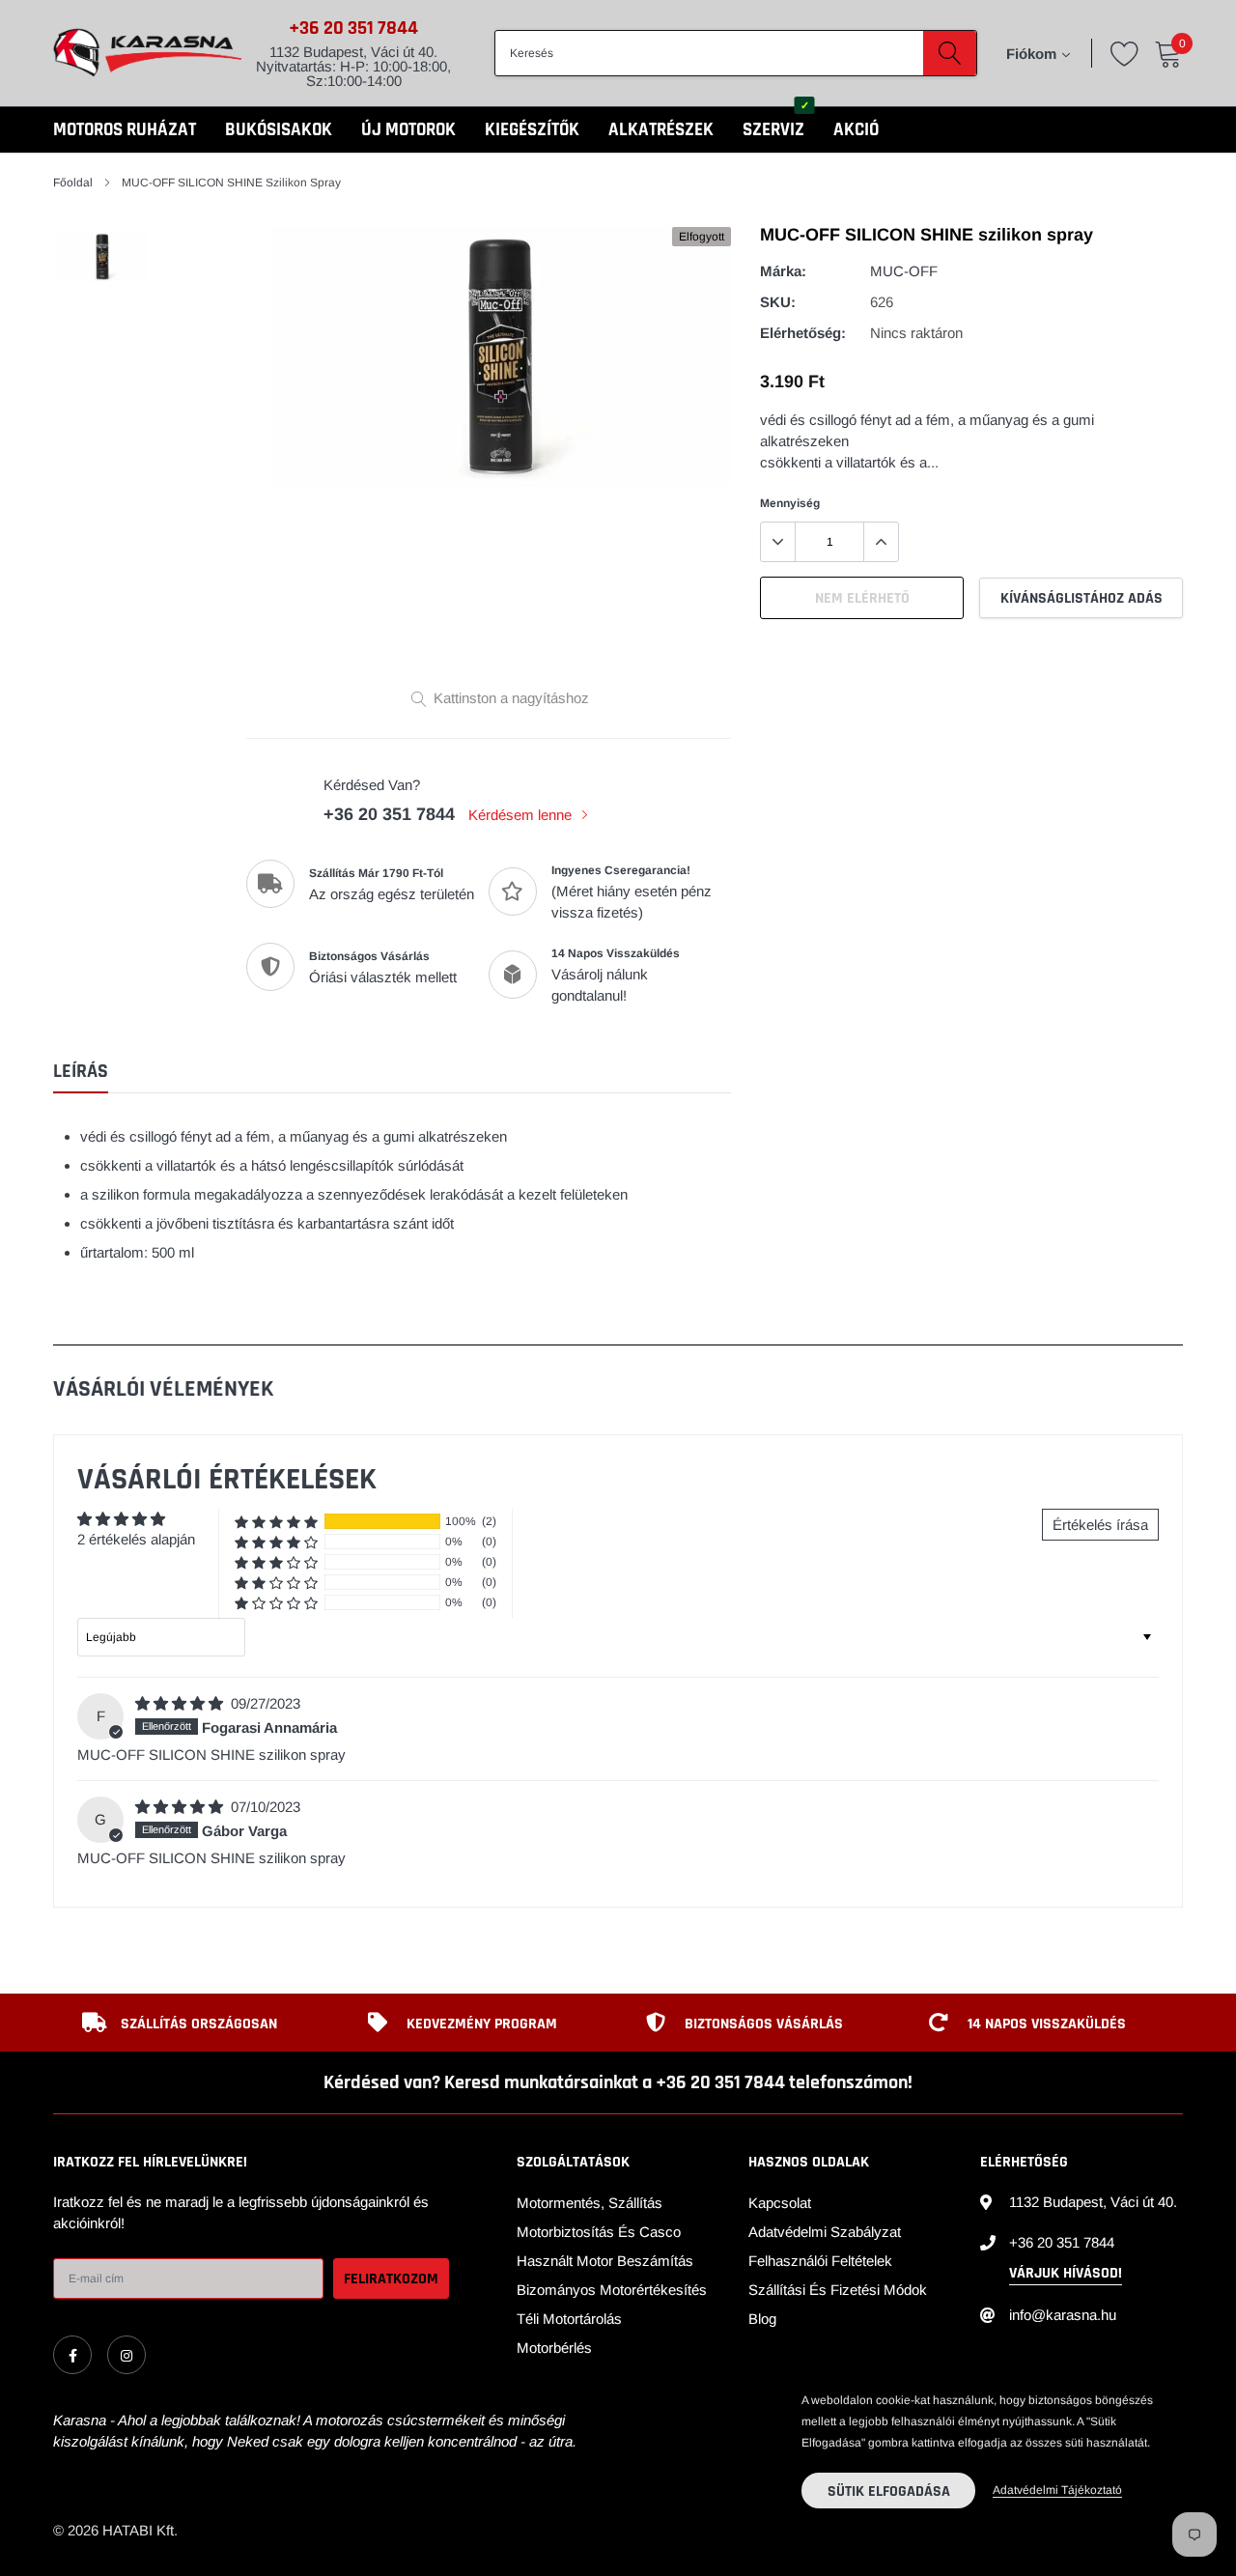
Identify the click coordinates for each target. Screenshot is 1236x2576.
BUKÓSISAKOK (279, 130)
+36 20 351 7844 (353, 28)
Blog (762, 2319)
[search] (950, 53)
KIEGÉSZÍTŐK (532, 130)
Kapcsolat (780, 2203)
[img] (181, 1703)
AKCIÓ (856, 130)
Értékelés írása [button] (1100, 1525)
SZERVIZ (773, 130)
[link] (72, 2355)
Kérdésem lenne (522, 815)
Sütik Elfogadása (889, 2491)
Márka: (783, 271)
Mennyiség (790, 503)
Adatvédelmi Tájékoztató (1057, 2490)
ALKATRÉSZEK (661, 130)
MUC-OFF (904, 271)
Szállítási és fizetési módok (838, 2290)
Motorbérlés (554, 2348)
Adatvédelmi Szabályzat (825, 2232)
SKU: (778, 302)
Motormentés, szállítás (590, 2203)
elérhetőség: (803, 333)
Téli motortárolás (569, 2319)
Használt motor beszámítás (605, 2261)
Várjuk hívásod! (1066, 2273)
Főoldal (73, 183)
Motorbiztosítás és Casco (599, 2232)
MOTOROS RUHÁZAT (125, 130)
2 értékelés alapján (136, 1539)
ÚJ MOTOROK (408, 130)
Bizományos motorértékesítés (612, 2290)
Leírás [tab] (81, 1072)
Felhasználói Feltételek (820, 2261)
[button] (276, 1522)
